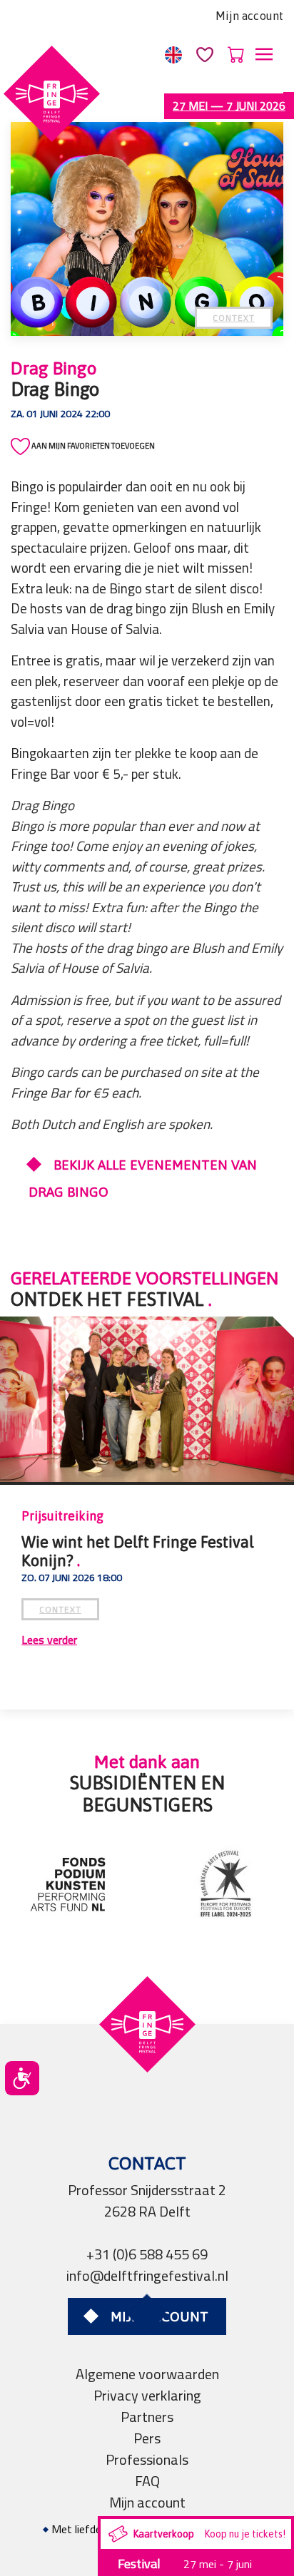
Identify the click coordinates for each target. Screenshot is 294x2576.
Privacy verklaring (147, 2395)
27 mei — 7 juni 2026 (229, 106)
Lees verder (49, 1640)
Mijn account (249, 16)
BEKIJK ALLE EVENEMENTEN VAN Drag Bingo (143, 1178)
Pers (147, 2438)
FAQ (147, 2481)
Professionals (147, 2459)
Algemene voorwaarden (147, 2374)
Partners (147, 2417)
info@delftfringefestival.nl (147, 2275)
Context (234, 318)
